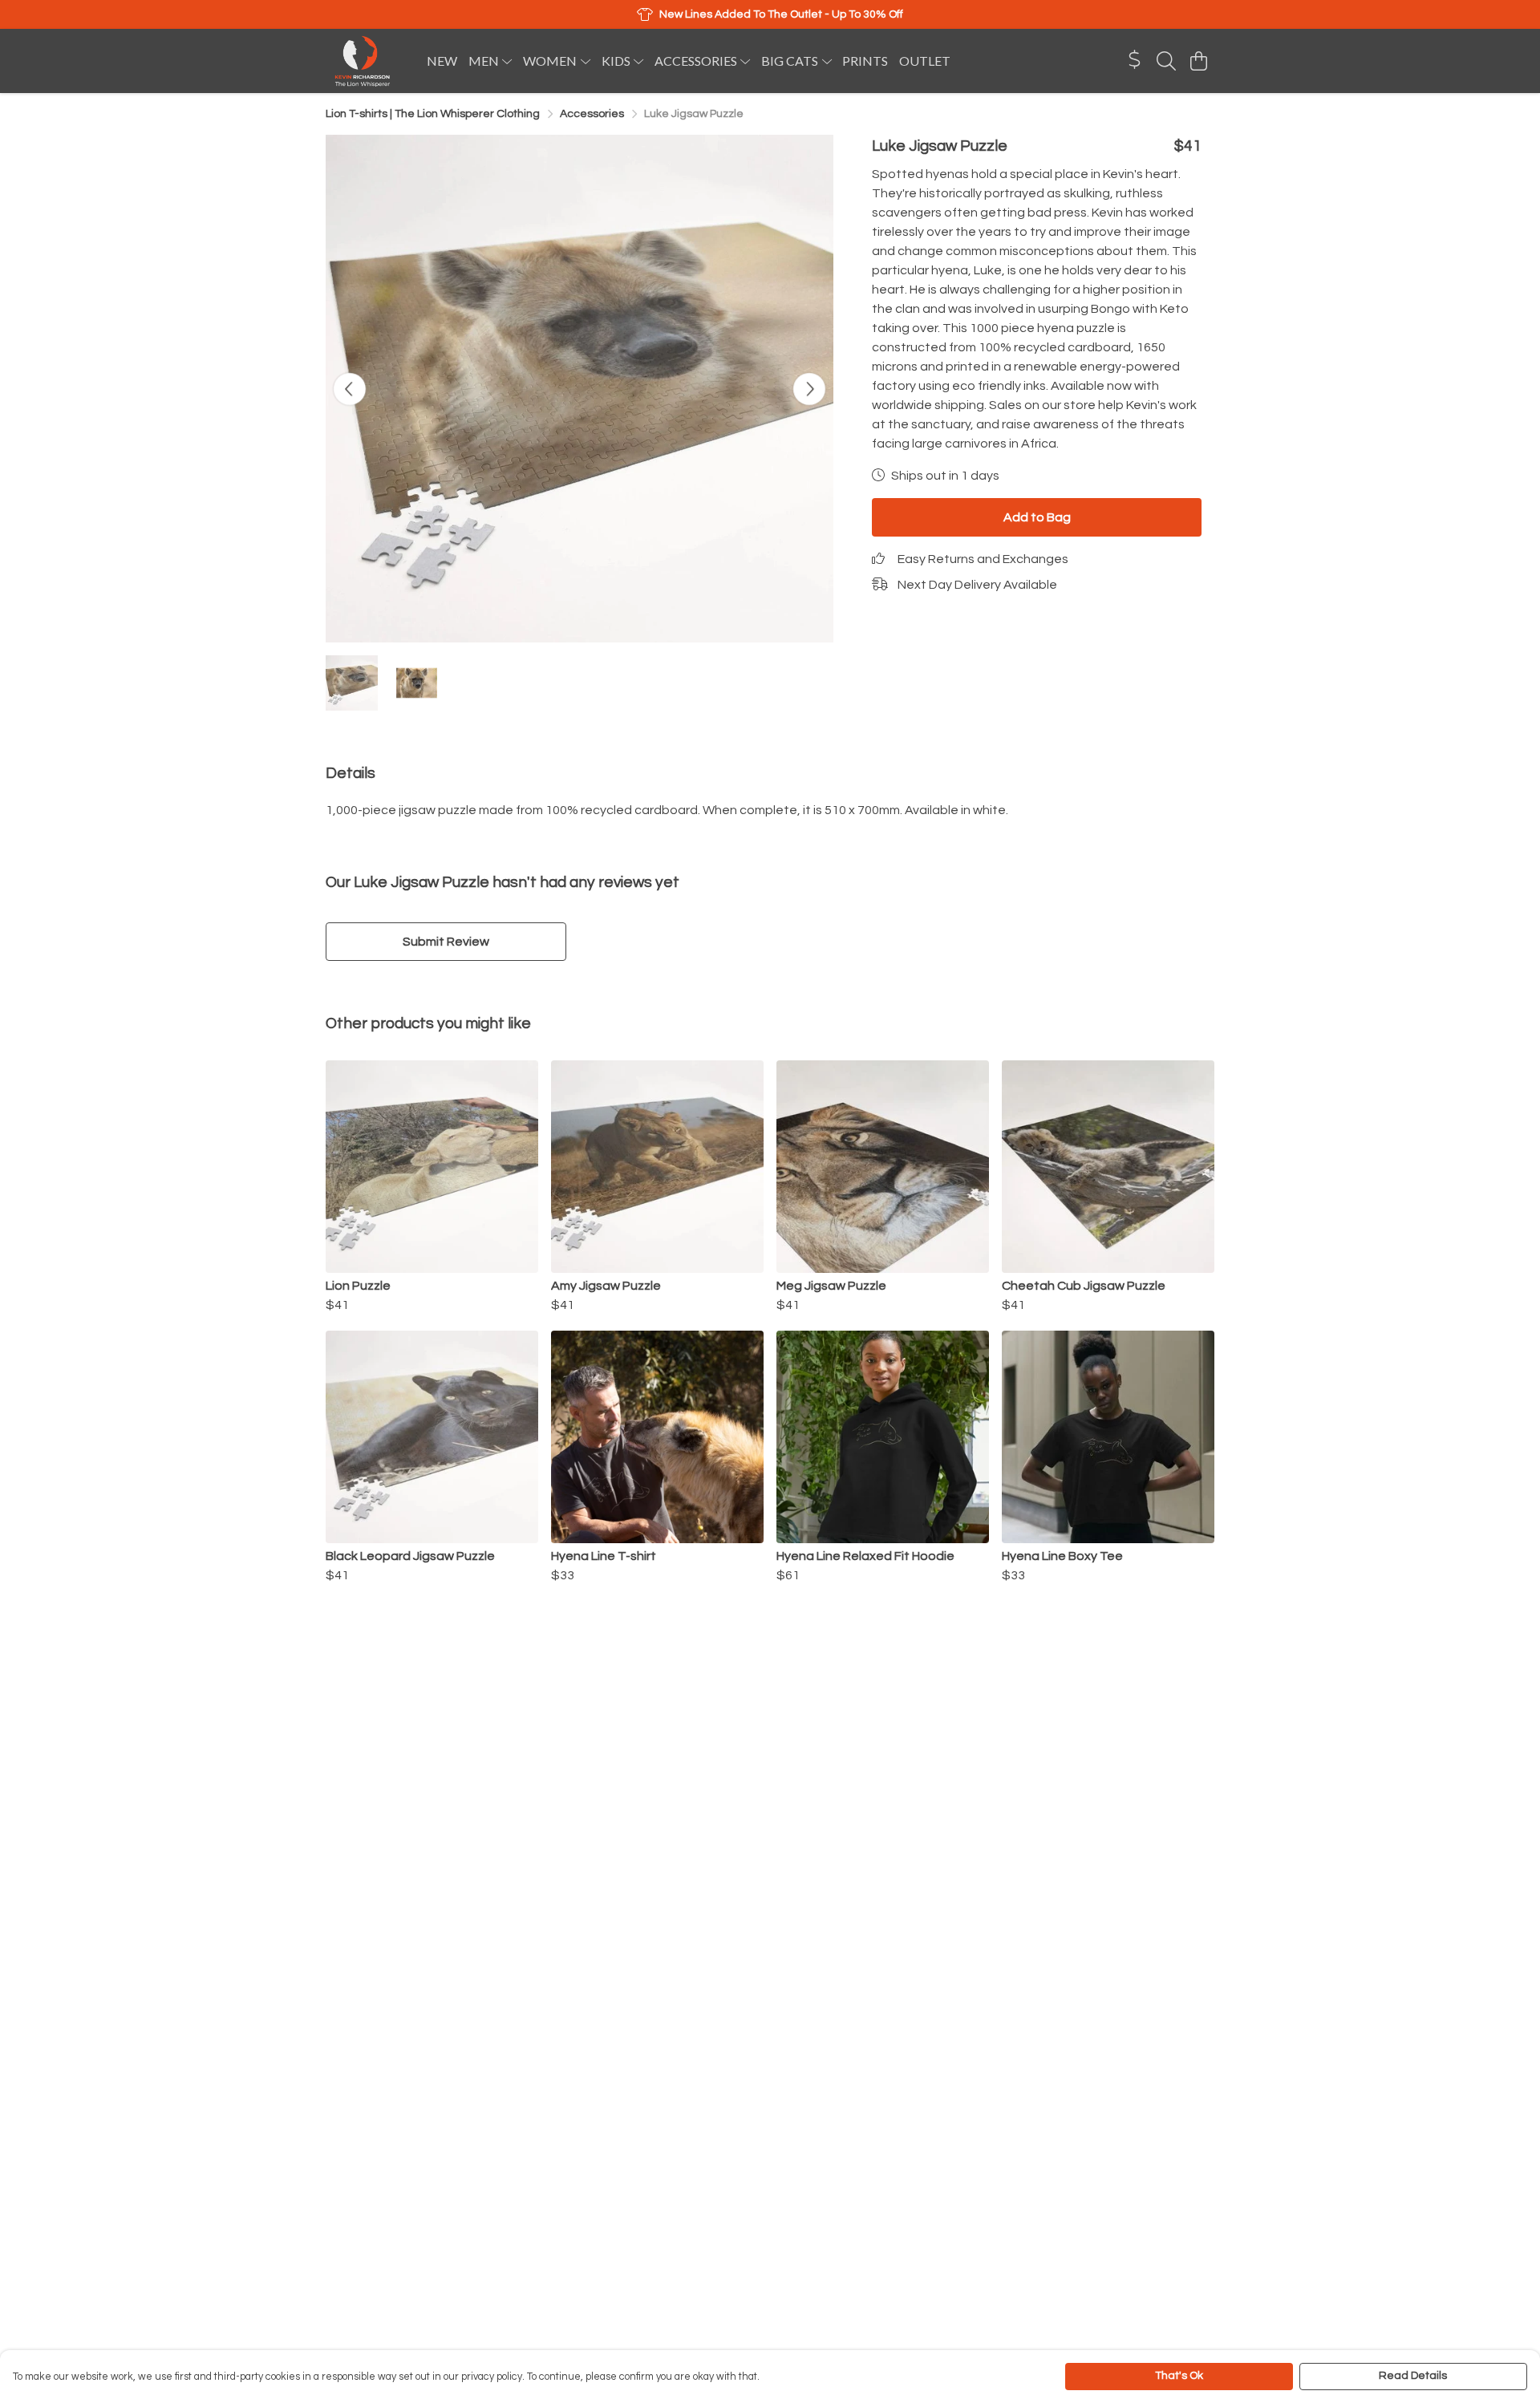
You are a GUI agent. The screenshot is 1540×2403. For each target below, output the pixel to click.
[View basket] (1198, 61)
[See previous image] (350, 389)
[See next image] (809, 389)
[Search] (1166, 61)
